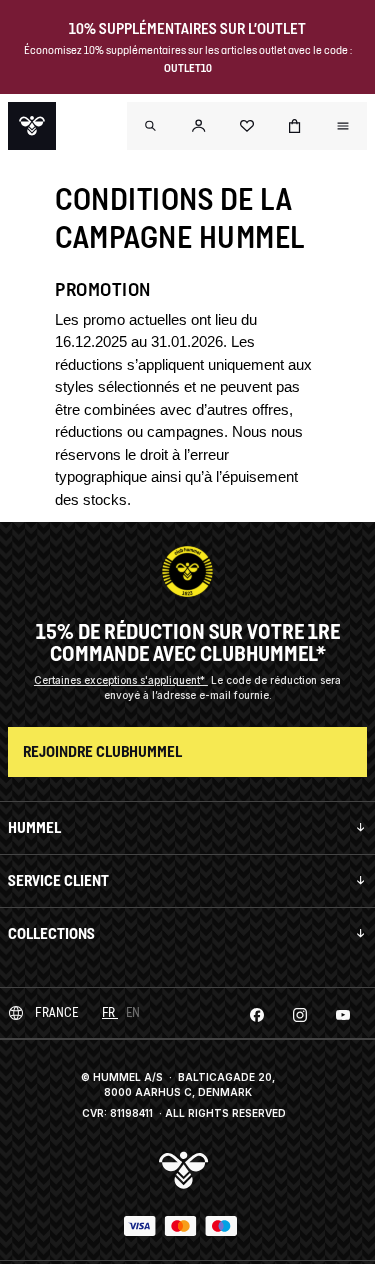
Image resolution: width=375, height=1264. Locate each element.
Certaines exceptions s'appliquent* (121, 680)
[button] (199, 126)
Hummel (34, 827)
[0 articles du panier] (295, 126)
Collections (51, 933)
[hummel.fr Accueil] (32, 126)
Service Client (58, 880)
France (56, 1012)
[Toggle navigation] (151, 126)
